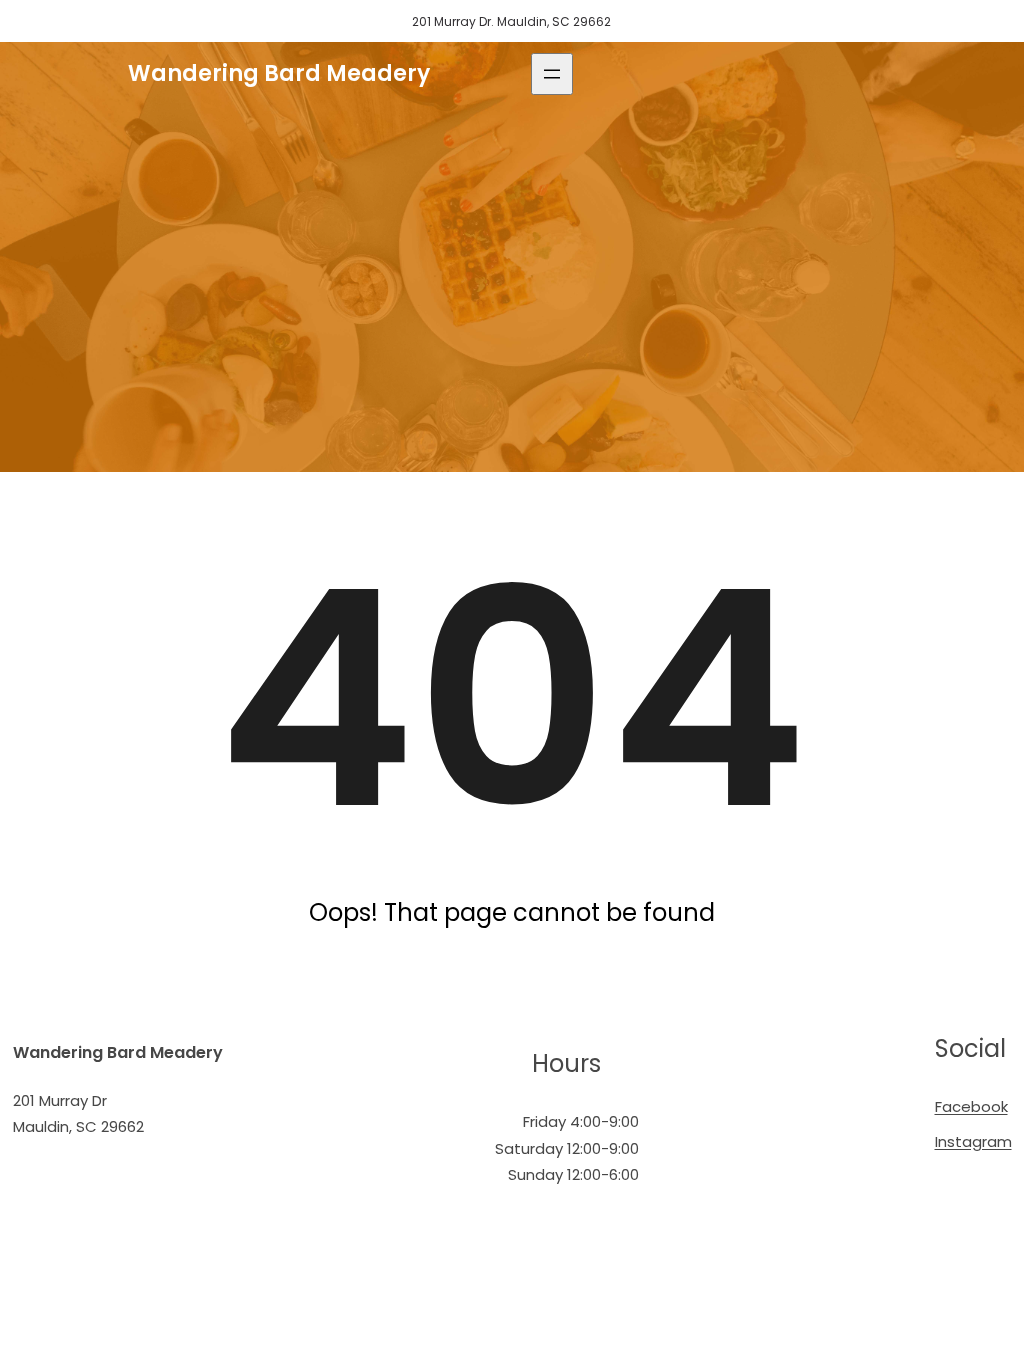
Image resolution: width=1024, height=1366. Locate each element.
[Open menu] (552, 74)
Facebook (971, 1106)
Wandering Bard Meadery (279, 73)
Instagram (973, 1141)
